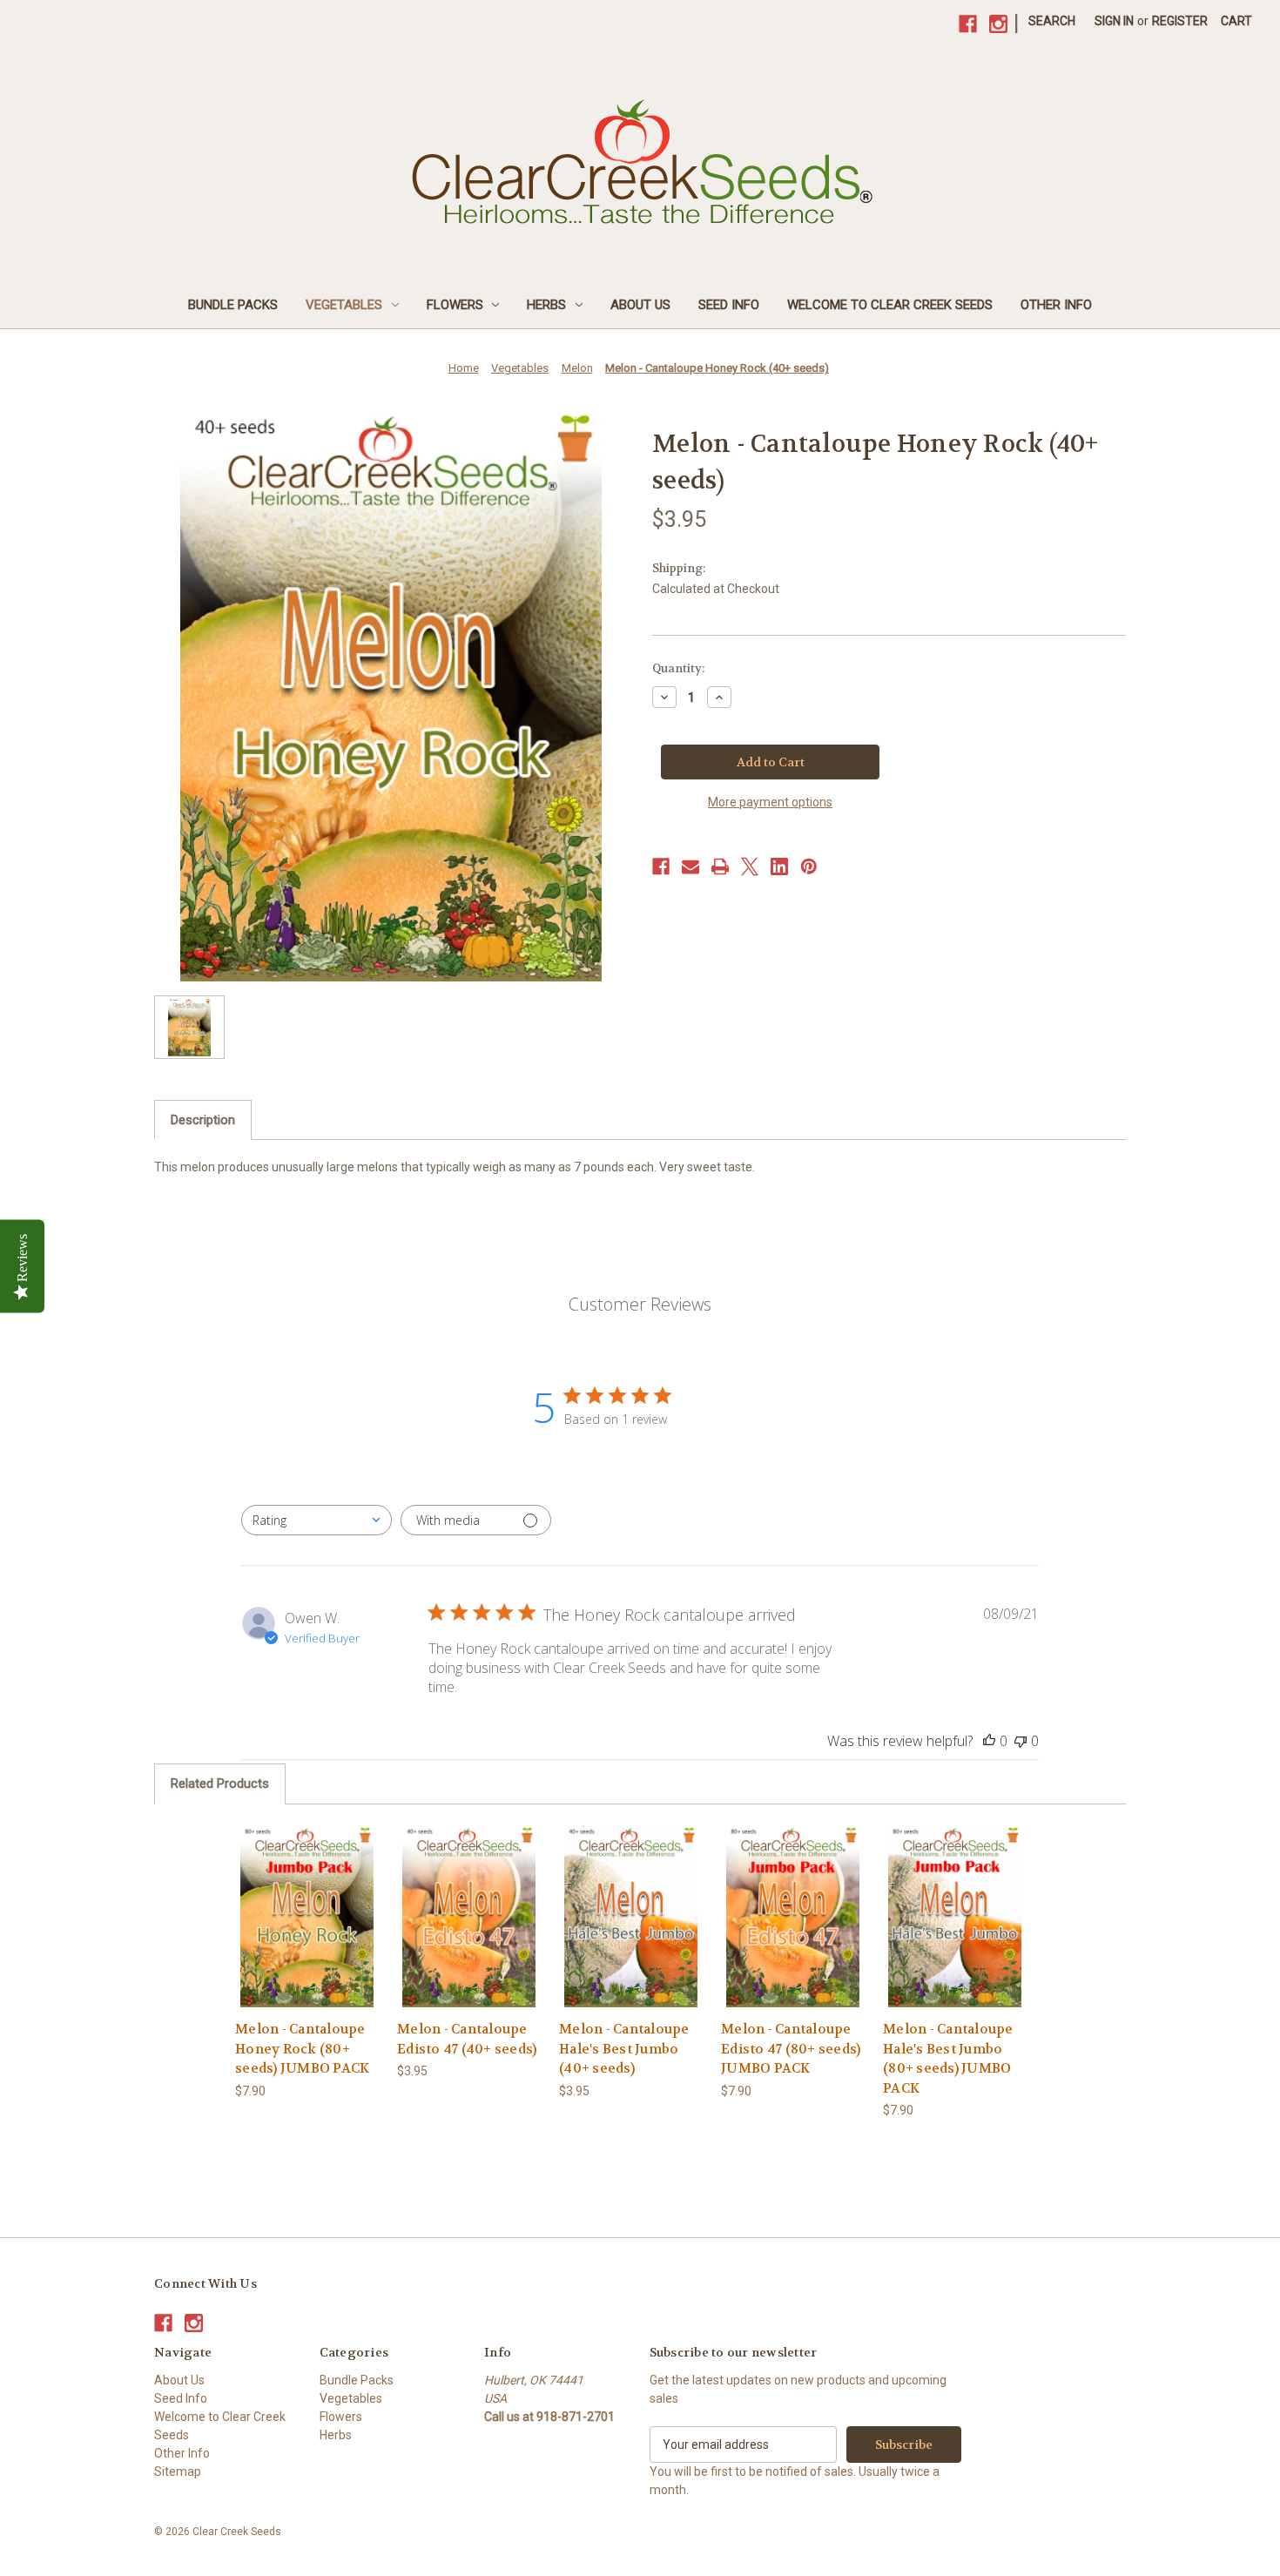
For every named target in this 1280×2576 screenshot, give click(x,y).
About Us (640, 305)
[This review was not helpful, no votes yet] (1021, 1741)
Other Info (1056, 305)
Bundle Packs (233, 305)
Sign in (1114, 21)
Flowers (455, 305)
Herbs (546, 305)
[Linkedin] (779, 867)
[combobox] (317, 1520)
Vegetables (344, 305)
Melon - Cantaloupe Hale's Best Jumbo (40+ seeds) (624, 2049)
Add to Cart (307, 1931)
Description (203, 1120)
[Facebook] (968, 24)
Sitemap (178, 2471)
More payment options (770, 802)
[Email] (691, 867)
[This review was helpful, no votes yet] (989, 1741)
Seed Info (729, 305)
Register (1180, 21)
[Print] (720, 867)
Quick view (307, 1901)
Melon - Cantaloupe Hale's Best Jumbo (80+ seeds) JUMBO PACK (948, 2059)
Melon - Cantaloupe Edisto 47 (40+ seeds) (467, 2039)
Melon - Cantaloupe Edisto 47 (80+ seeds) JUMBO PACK (791, 2049)
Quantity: (678, 668)
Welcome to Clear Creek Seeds (890, 305)
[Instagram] (998, 24)
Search (1052, 21)
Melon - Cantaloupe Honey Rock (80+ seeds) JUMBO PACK (302, 2049)
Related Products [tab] (220, 1784)
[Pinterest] (809, 867)
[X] (750, 867)
